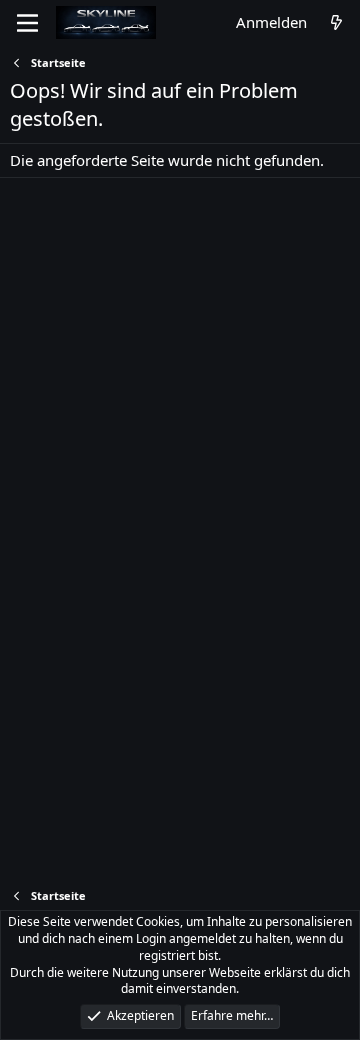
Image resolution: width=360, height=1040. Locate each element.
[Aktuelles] (336, 22)
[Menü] (27, 23)
